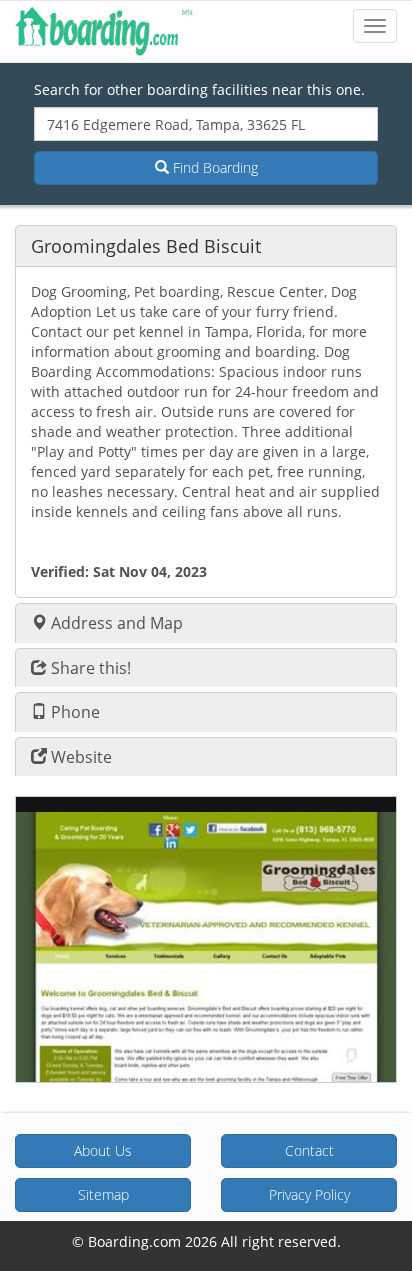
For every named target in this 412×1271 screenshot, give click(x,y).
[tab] (206, 245)
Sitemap (103, 1194)
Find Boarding (213, 167)
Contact (309, 1150)
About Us (103, 1150)
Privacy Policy (309, 1194)
